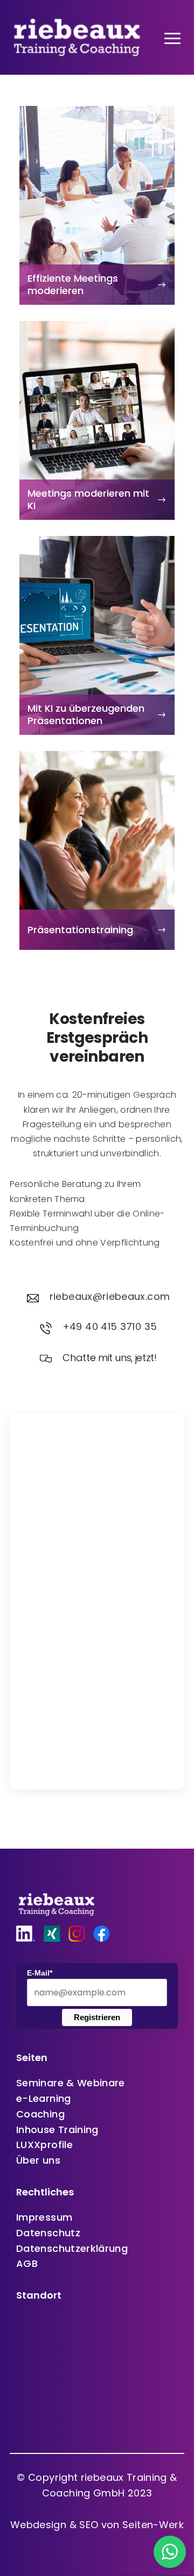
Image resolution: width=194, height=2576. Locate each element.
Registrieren (97, 2017)
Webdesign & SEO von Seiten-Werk (97, 2525)
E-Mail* (40, 1973)
